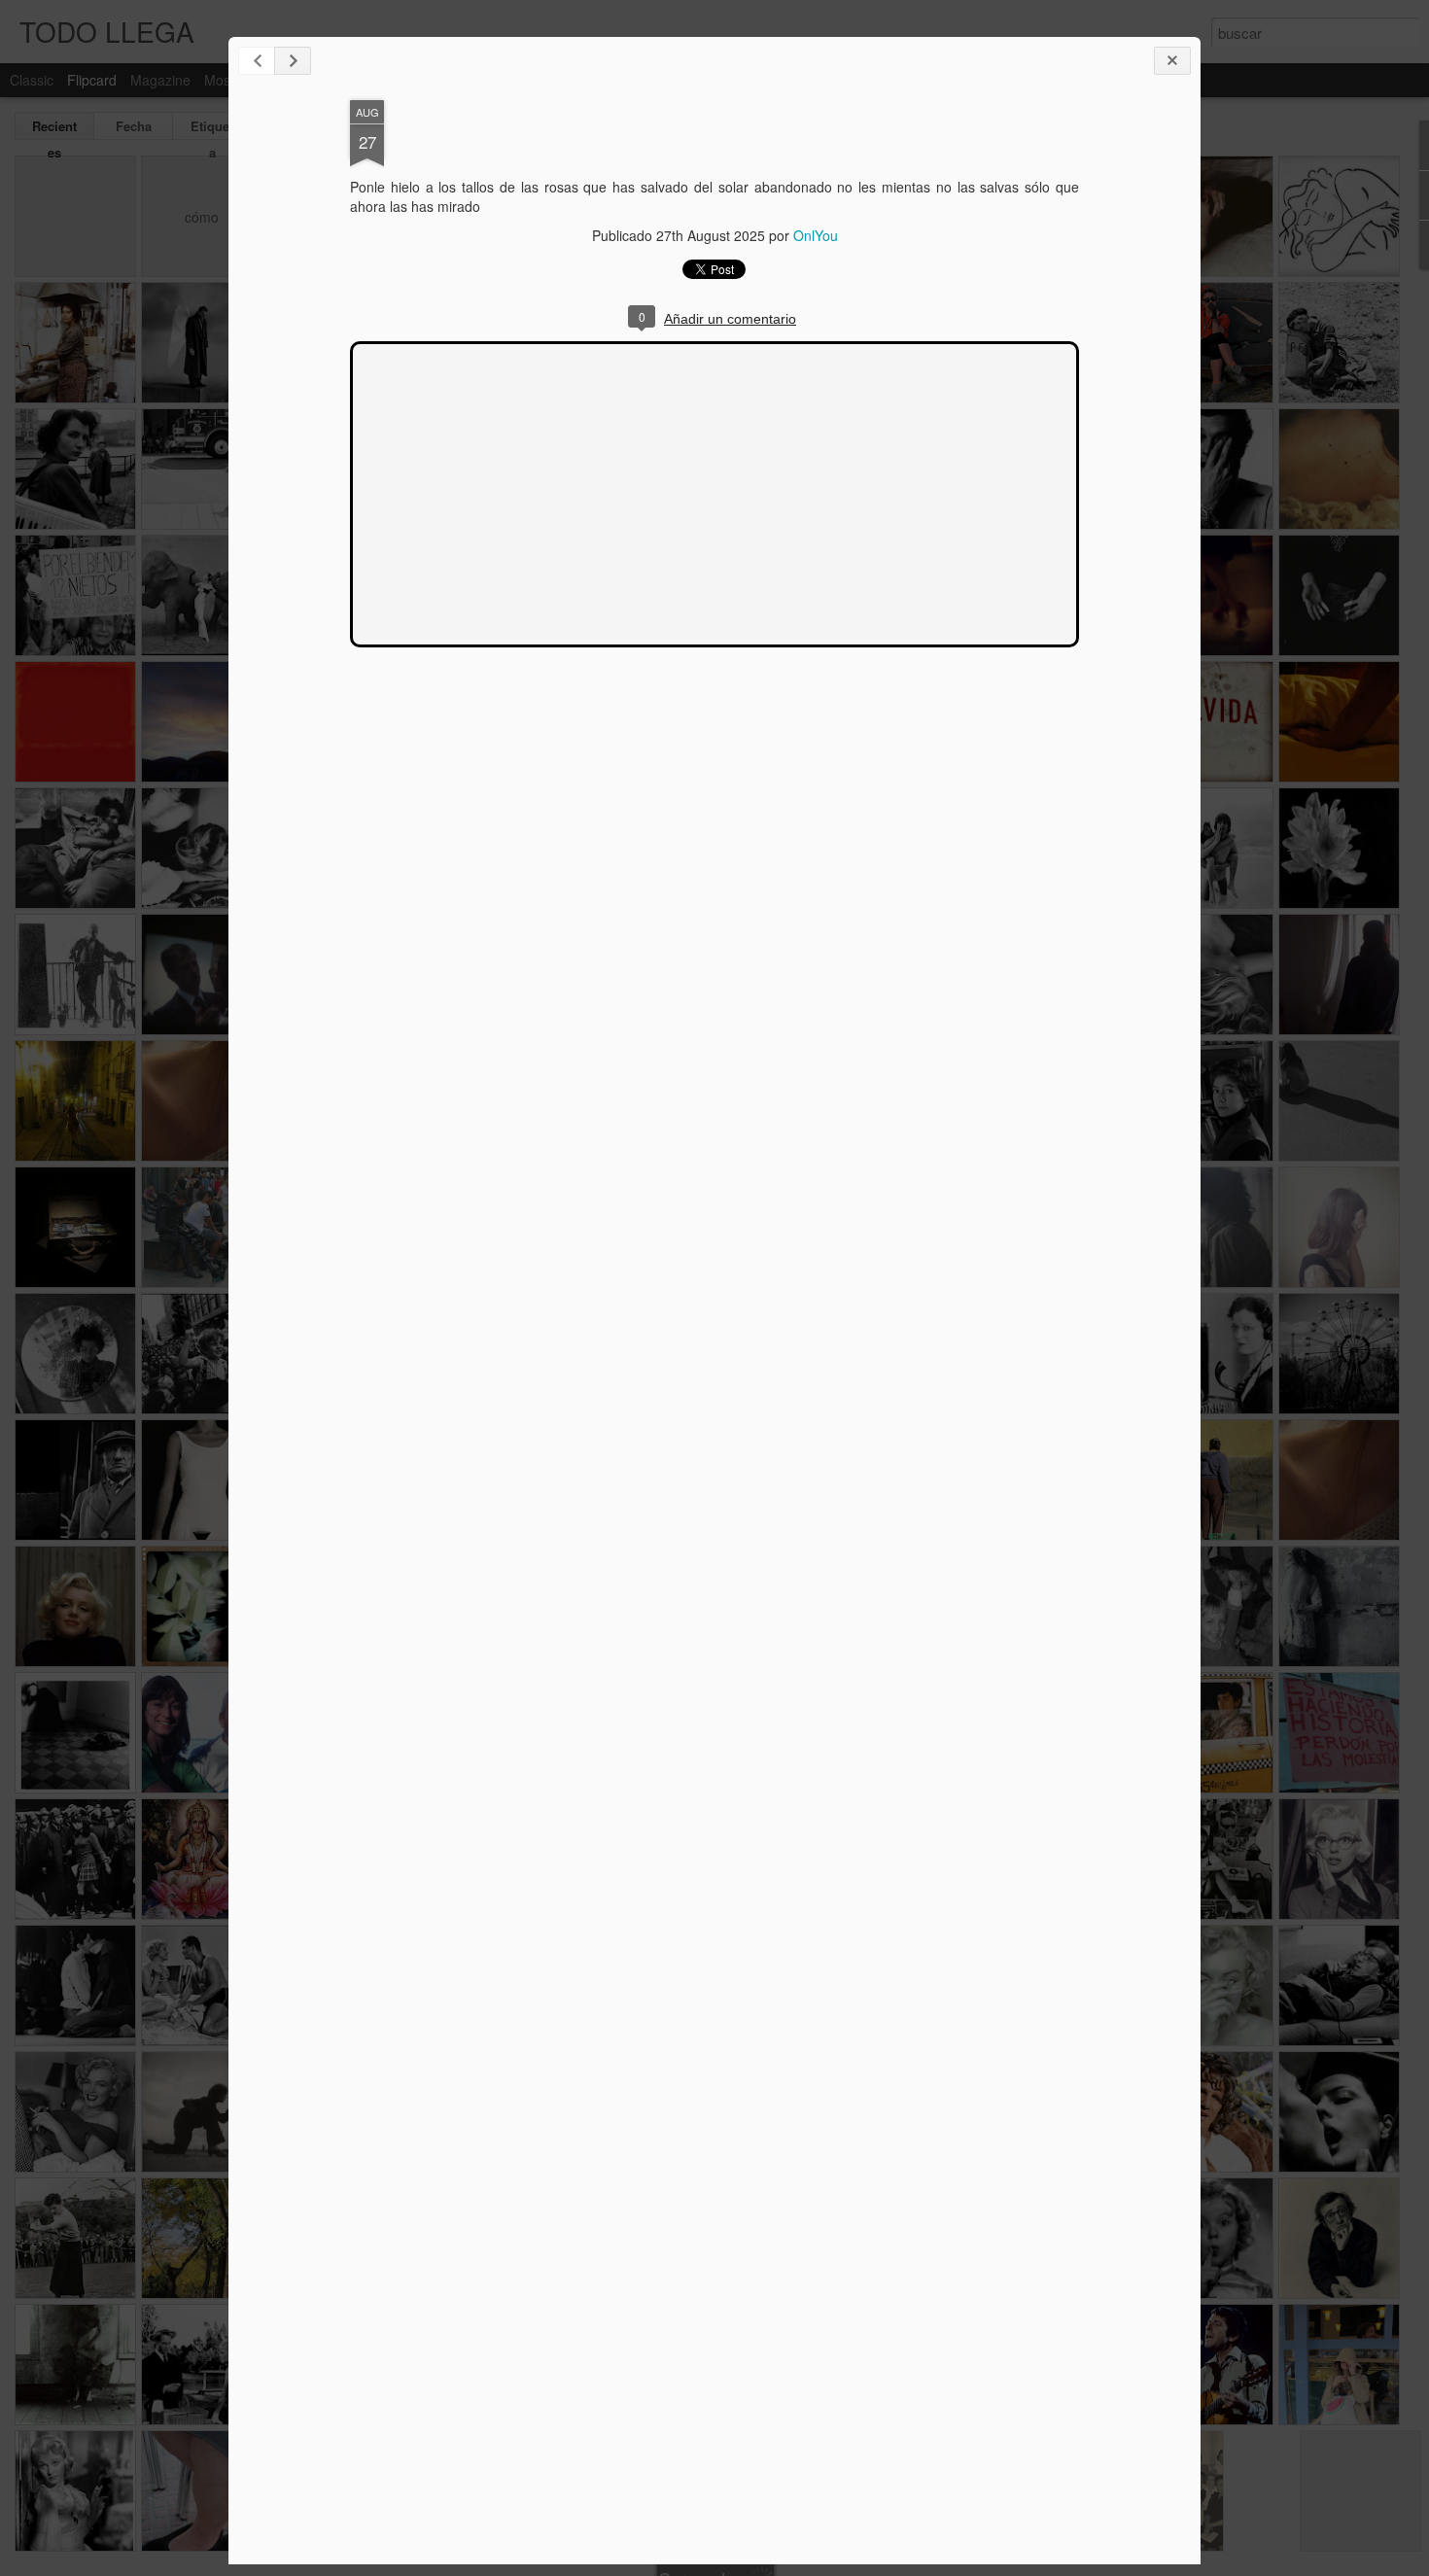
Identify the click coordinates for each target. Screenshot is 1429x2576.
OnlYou (816, 235)
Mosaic (226, 80)
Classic (32, 80)
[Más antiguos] (293, 61)
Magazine (160, 80)
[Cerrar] (1172, 61)
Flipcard (92, 80)
